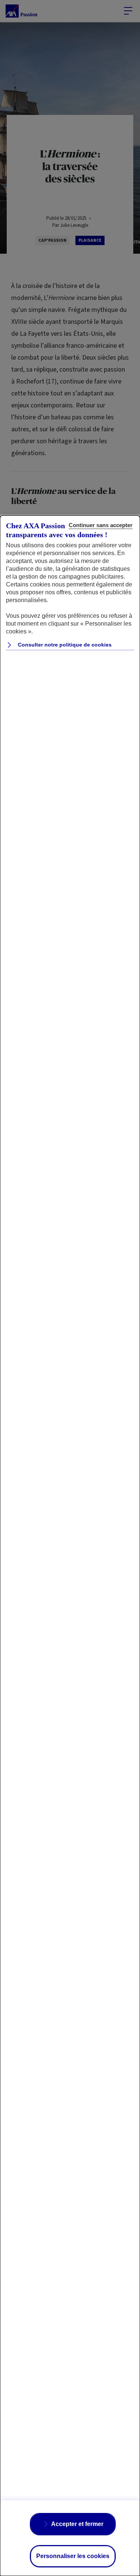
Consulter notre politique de (64, 645)
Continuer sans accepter (101, 525)
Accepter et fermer (77, 2524)
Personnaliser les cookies (73, 2556)
